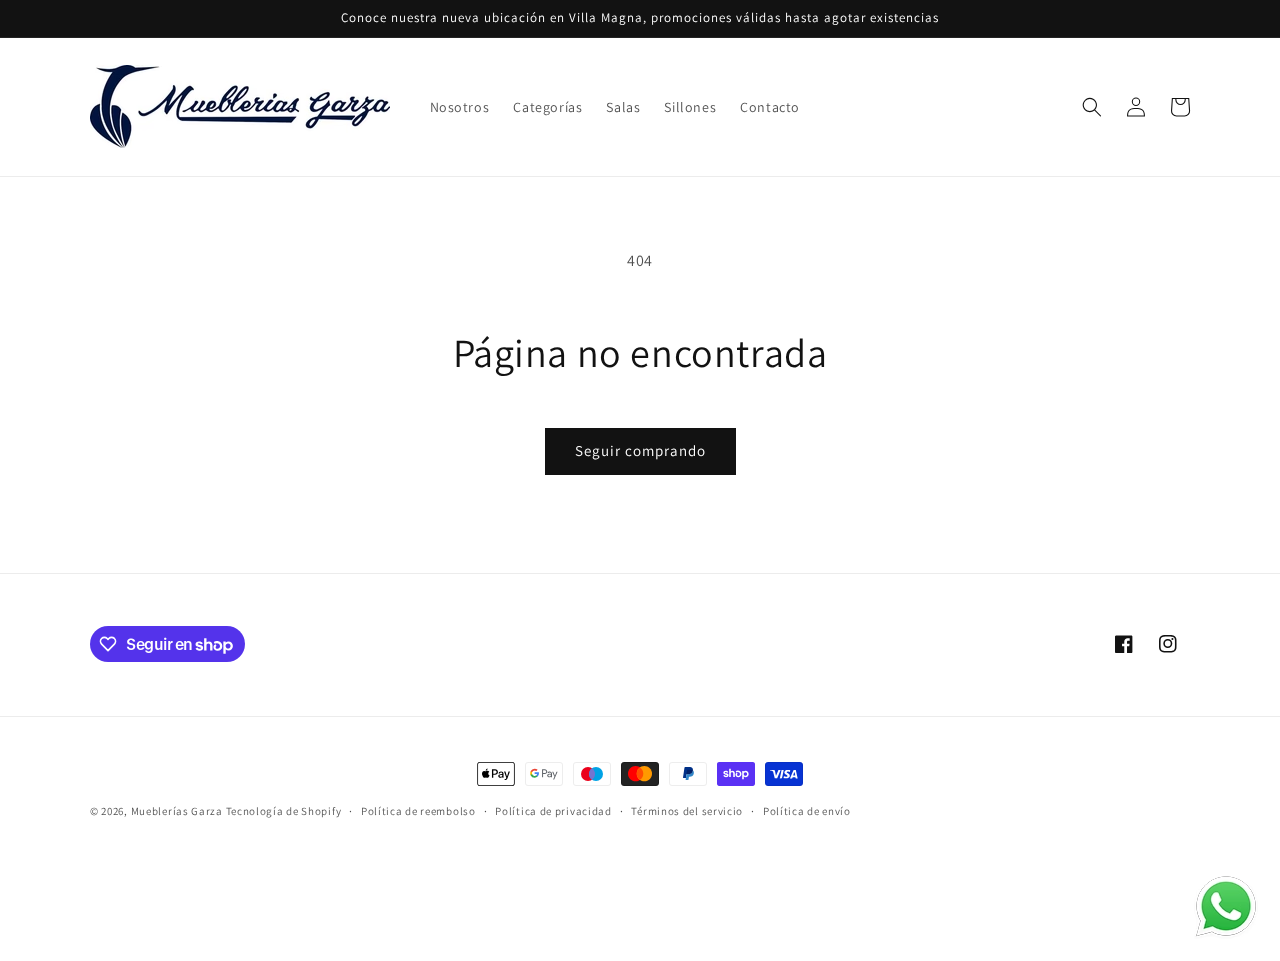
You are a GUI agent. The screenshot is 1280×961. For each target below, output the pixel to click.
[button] (1092, 107)
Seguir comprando (640, 450)
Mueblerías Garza (177, 811)
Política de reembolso (418, 811)
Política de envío (807, 811)
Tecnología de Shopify (284, 811)
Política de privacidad (553, 811)
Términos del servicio (687, 811)
